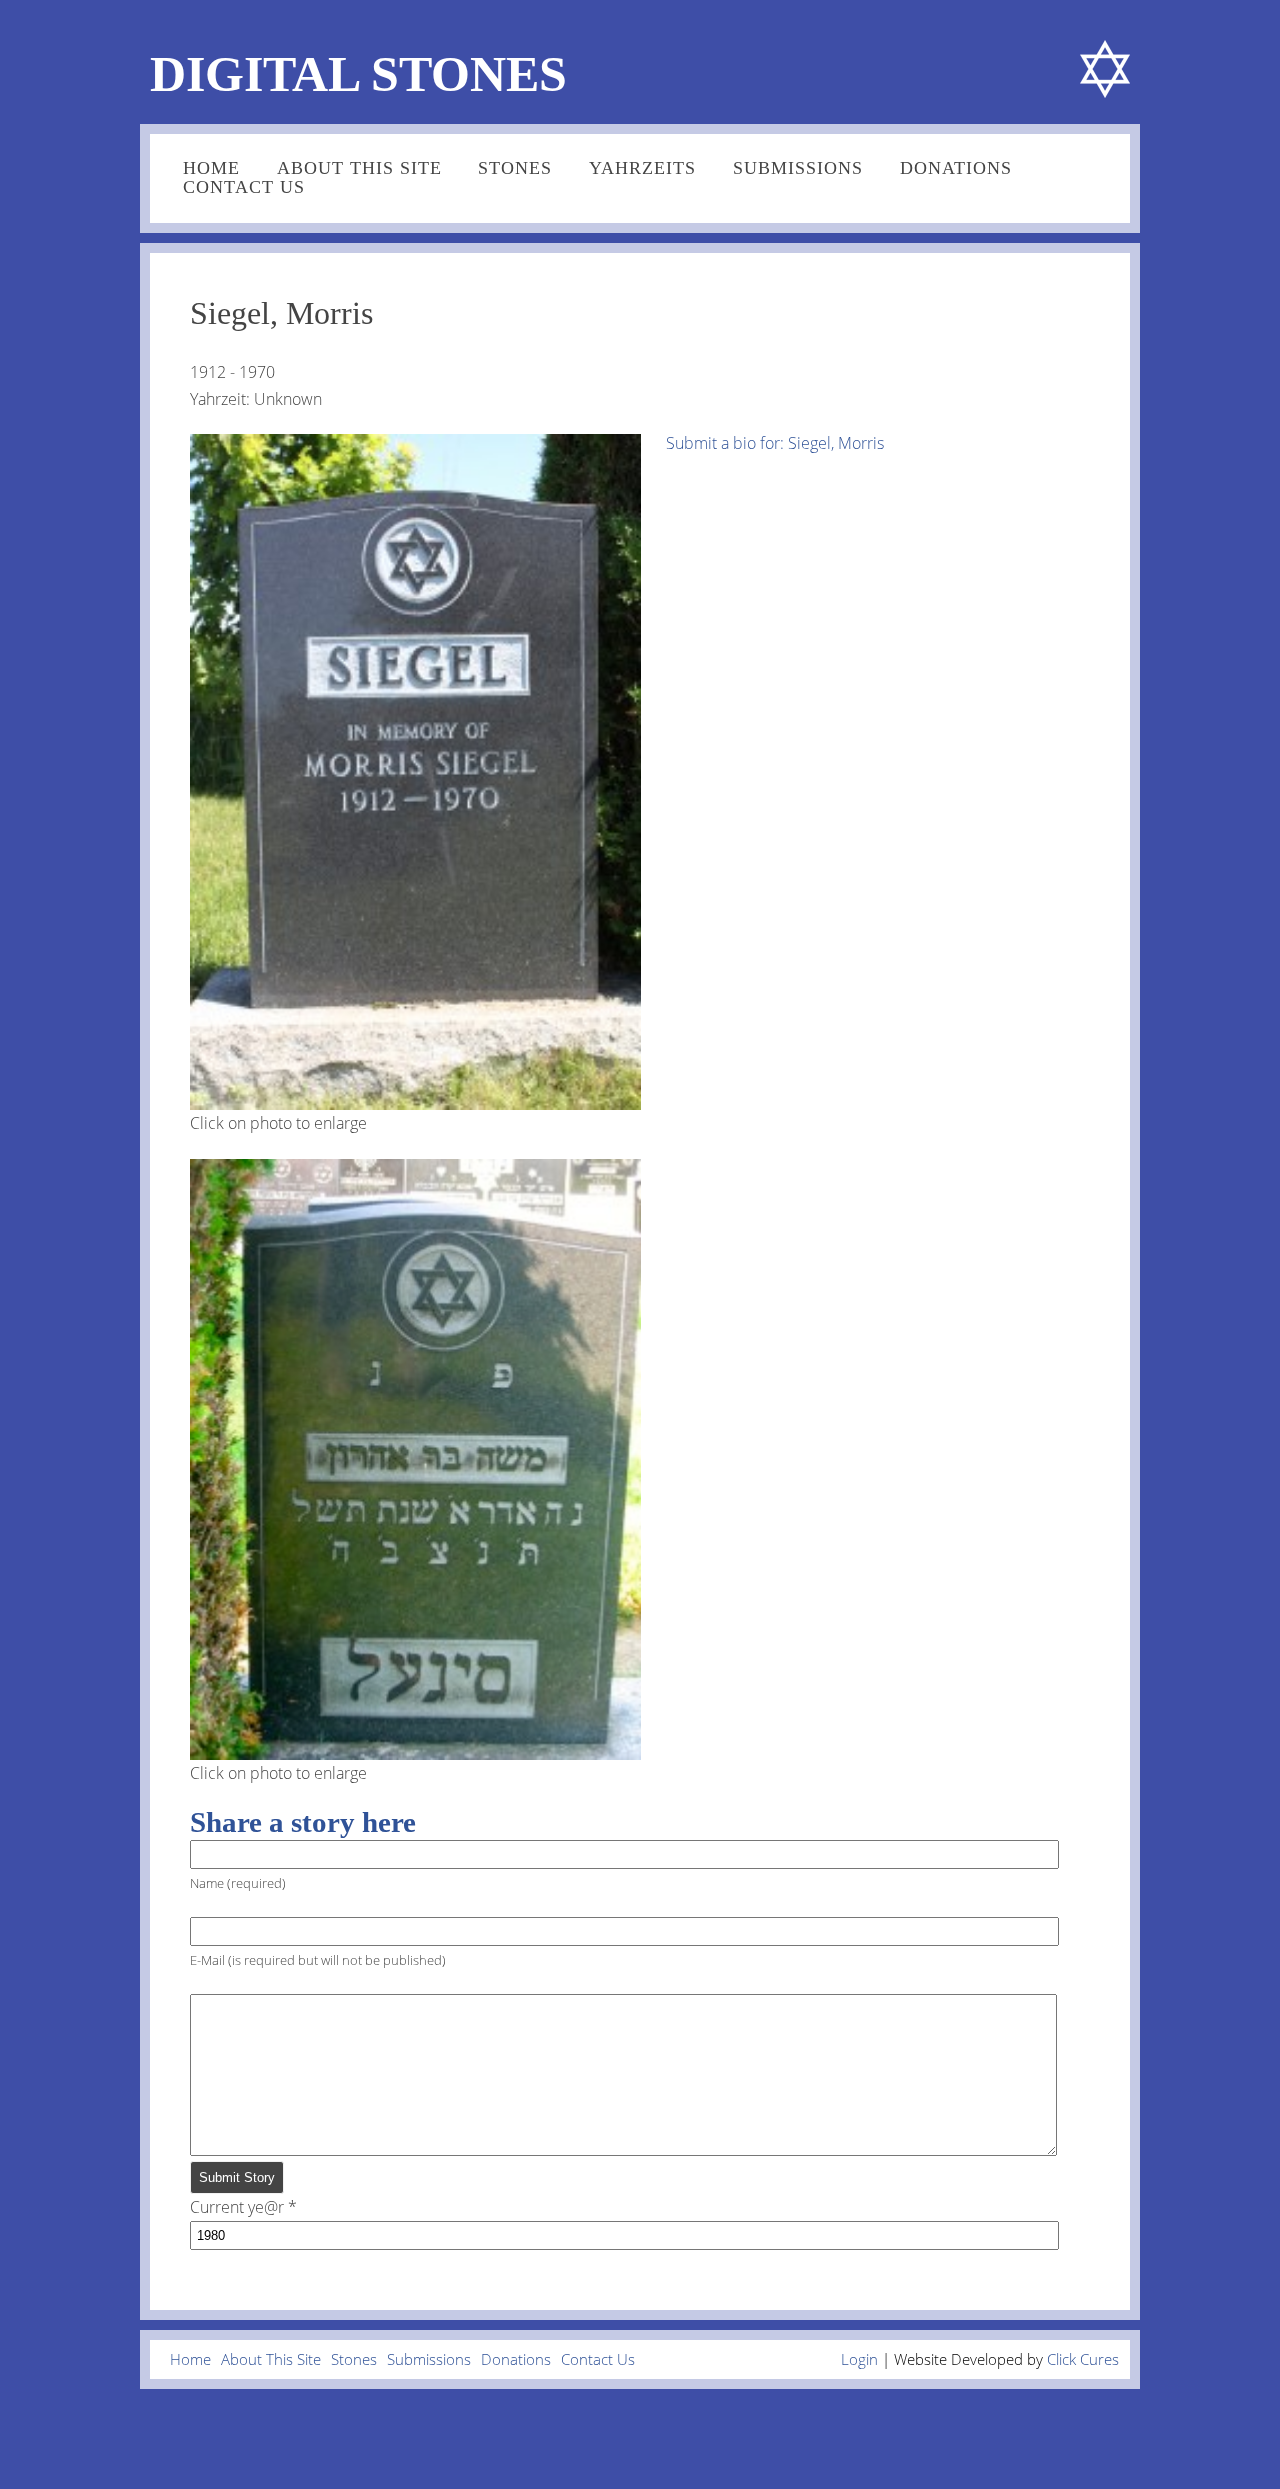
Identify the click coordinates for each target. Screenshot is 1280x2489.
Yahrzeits (642, 168)
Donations (956, 168)
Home (211, 168)
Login (859, 2359)
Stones (515, 168)
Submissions (798, 168)
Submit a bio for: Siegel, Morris (775, 443)
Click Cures (1083, 2359)
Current (237, 2207)
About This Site (359, 168)
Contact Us (244, 187)
